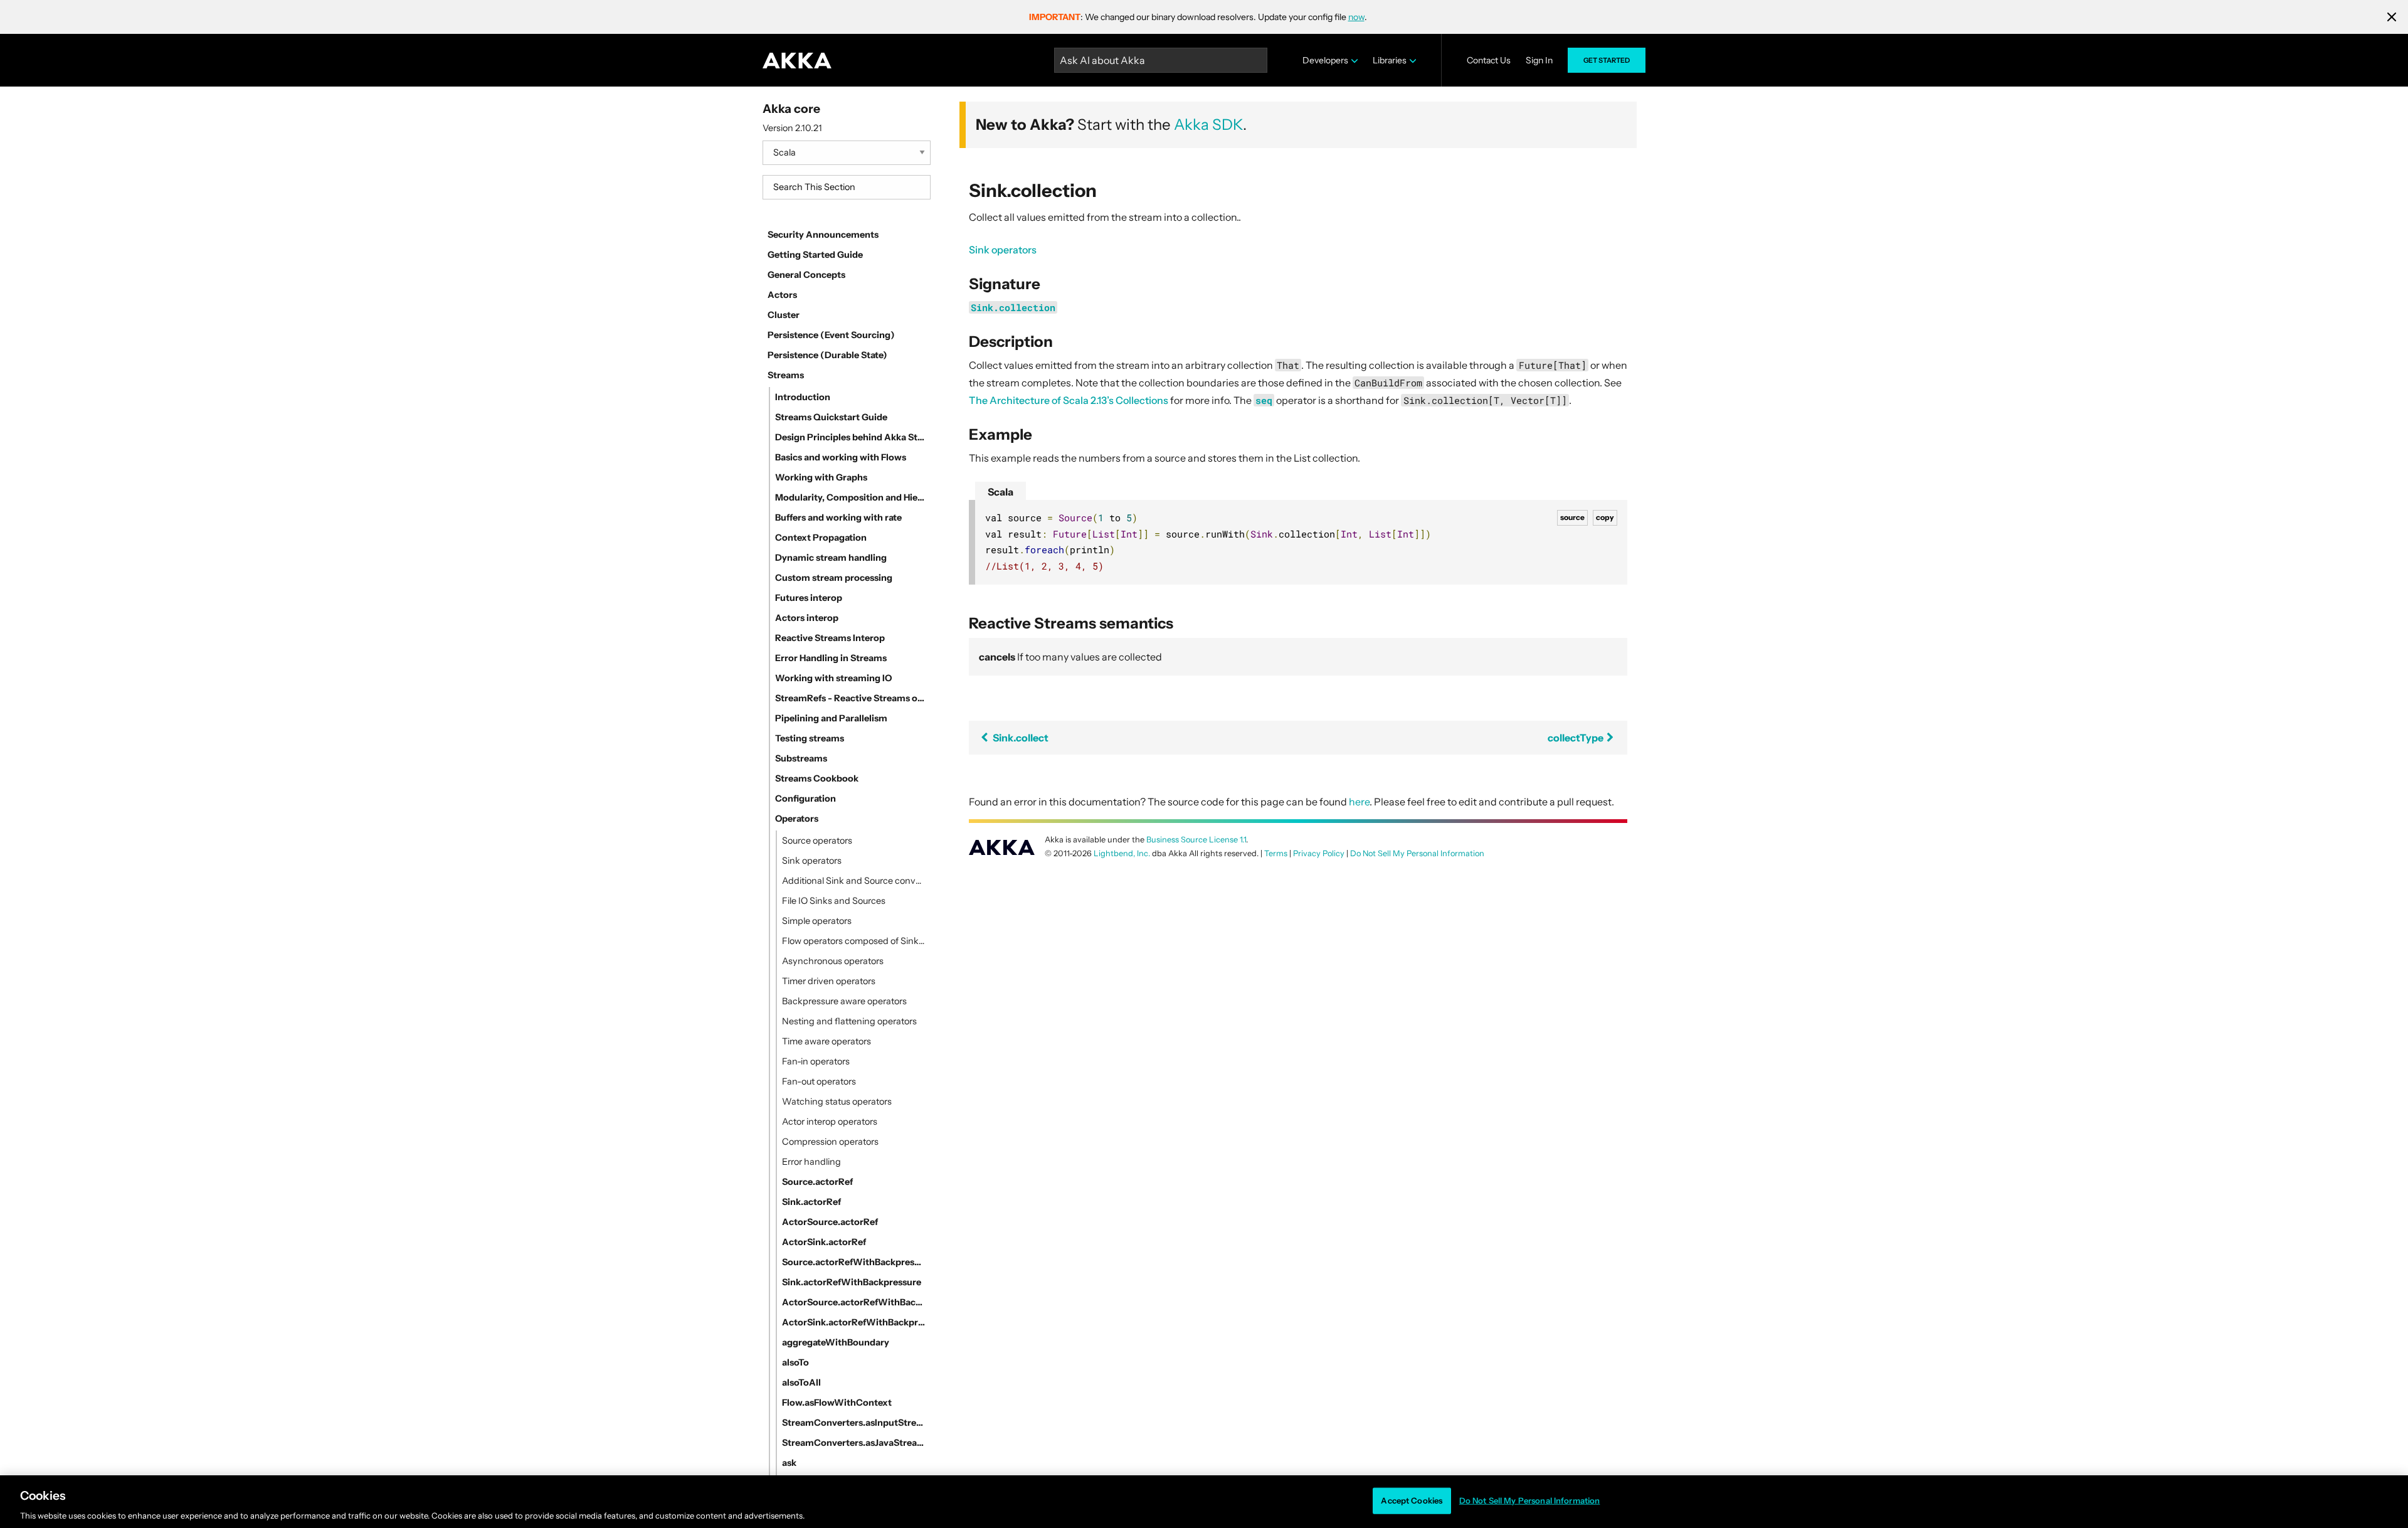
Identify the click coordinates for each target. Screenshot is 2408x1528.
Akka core (791, 109)
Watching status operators (837, 1101)
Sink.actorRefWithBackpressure (852, 1282)
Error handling (811, 1162)
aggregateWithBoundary (836, 1342)
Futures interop (809, 598)
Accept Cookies (1412, 1500)
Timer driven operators (829, 981)
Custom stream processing (834, 578)
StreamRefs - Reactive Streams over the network (850, 698)
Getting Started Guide (815, 255)
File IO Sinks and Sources (834, 901)
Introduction (803, 397)
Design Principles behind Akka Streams (850, 437)
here (1359, 802)
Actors (782, 295)
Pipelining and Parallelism (831, 718)
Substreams (801, 758)
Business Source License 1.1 (1196, 840)
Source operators (817, 841)
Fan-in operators (816, 1061)
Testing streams (810, 738)
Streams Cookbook (817, 778)
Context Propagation (821, 538)
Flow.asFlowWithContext (837, 1403)
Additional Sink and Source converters (854, 881)
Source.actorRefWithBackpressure (854, 1262)
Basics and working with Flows (841, 457)
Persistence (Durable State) (827, 355)
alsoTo (795, 1362)
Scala (1001, 492)
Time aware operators (826, 1041)
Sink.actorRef (811, 1202)
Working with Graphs (821, 477)
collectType (1576, 738)
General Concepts (806, 275)
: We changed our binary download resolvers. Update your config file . (1198, 17)
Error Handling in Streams (831, 658)
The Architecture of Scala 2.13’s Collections (1069, 400)
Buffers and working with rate (838, 517)
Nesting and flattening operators (849, 1021)
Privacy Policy (1319, 853)
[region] (1204, 1502)
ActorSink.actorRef (824, 1242)
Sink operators (812, 861)
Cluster (784, 315)
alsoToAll (801, 1382)
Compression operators (830, 1142)
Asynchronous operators (833, 961)
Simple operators (817, 921)
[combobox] (847, 187)
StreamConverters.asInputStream (854, 1423)
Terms (1276, 853)
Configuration (805, 798)
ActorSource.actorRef (830, 1222)
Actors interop (807, 618)
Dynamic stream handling (831, 558)
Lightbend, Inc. (1122, 853)
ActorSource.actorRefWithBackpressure (854, 1302)
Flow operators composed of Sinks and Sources (854, 941)
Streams (786, 375)
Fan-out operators (819, 1081)
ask (789, 1463)
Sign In (1539, 60)
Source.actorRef (817, 1182)
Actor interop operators (830, 1122)
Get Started (1607, 60)
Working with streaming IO (833, 678)
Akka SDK (1208, 125)
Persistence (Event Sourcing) (831, 335)
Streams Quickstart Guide (831, 417)
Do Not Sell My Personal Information (1530, 1500)
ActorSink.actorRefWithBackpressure (854, 1322)
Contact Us (1489, 60)
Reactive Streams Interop (830, 638)
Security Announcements (823, 235)
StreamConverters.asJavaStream (854, 1443)
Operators (797, 819)
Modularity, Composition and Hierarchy (850, 497)
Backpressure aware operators (844, 1001)
